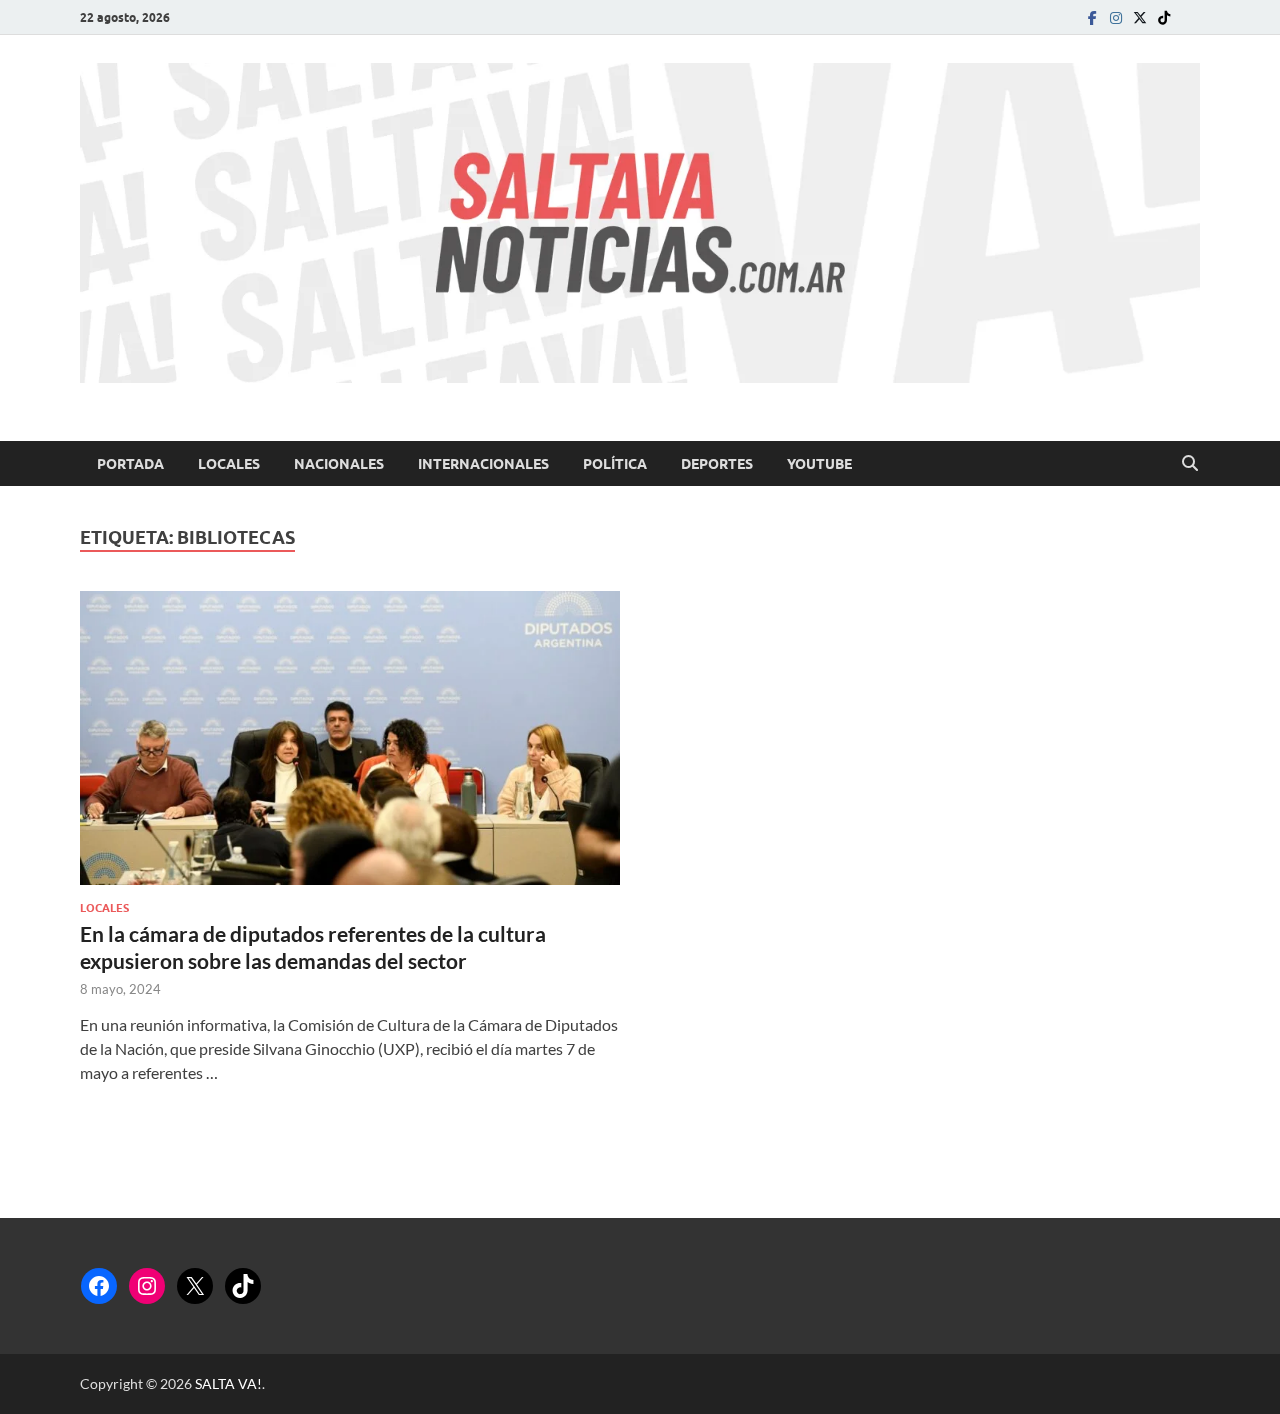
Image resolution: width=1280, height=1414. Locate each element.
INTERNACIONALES (483, 464)
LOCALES (229, 464)
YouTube (819, 464)
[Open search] (1190, 464)
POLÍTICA (615, 464)
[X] (195, 1286)
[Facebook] (1092, 17)
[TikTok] (243, 1286)
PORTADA (130, 464)
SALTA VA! (228, 1383)
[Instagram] (1116, 17)
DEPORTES (717, 464)
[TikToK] (1164, 17)
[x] (1140, 17)
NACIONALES (339, 464)
